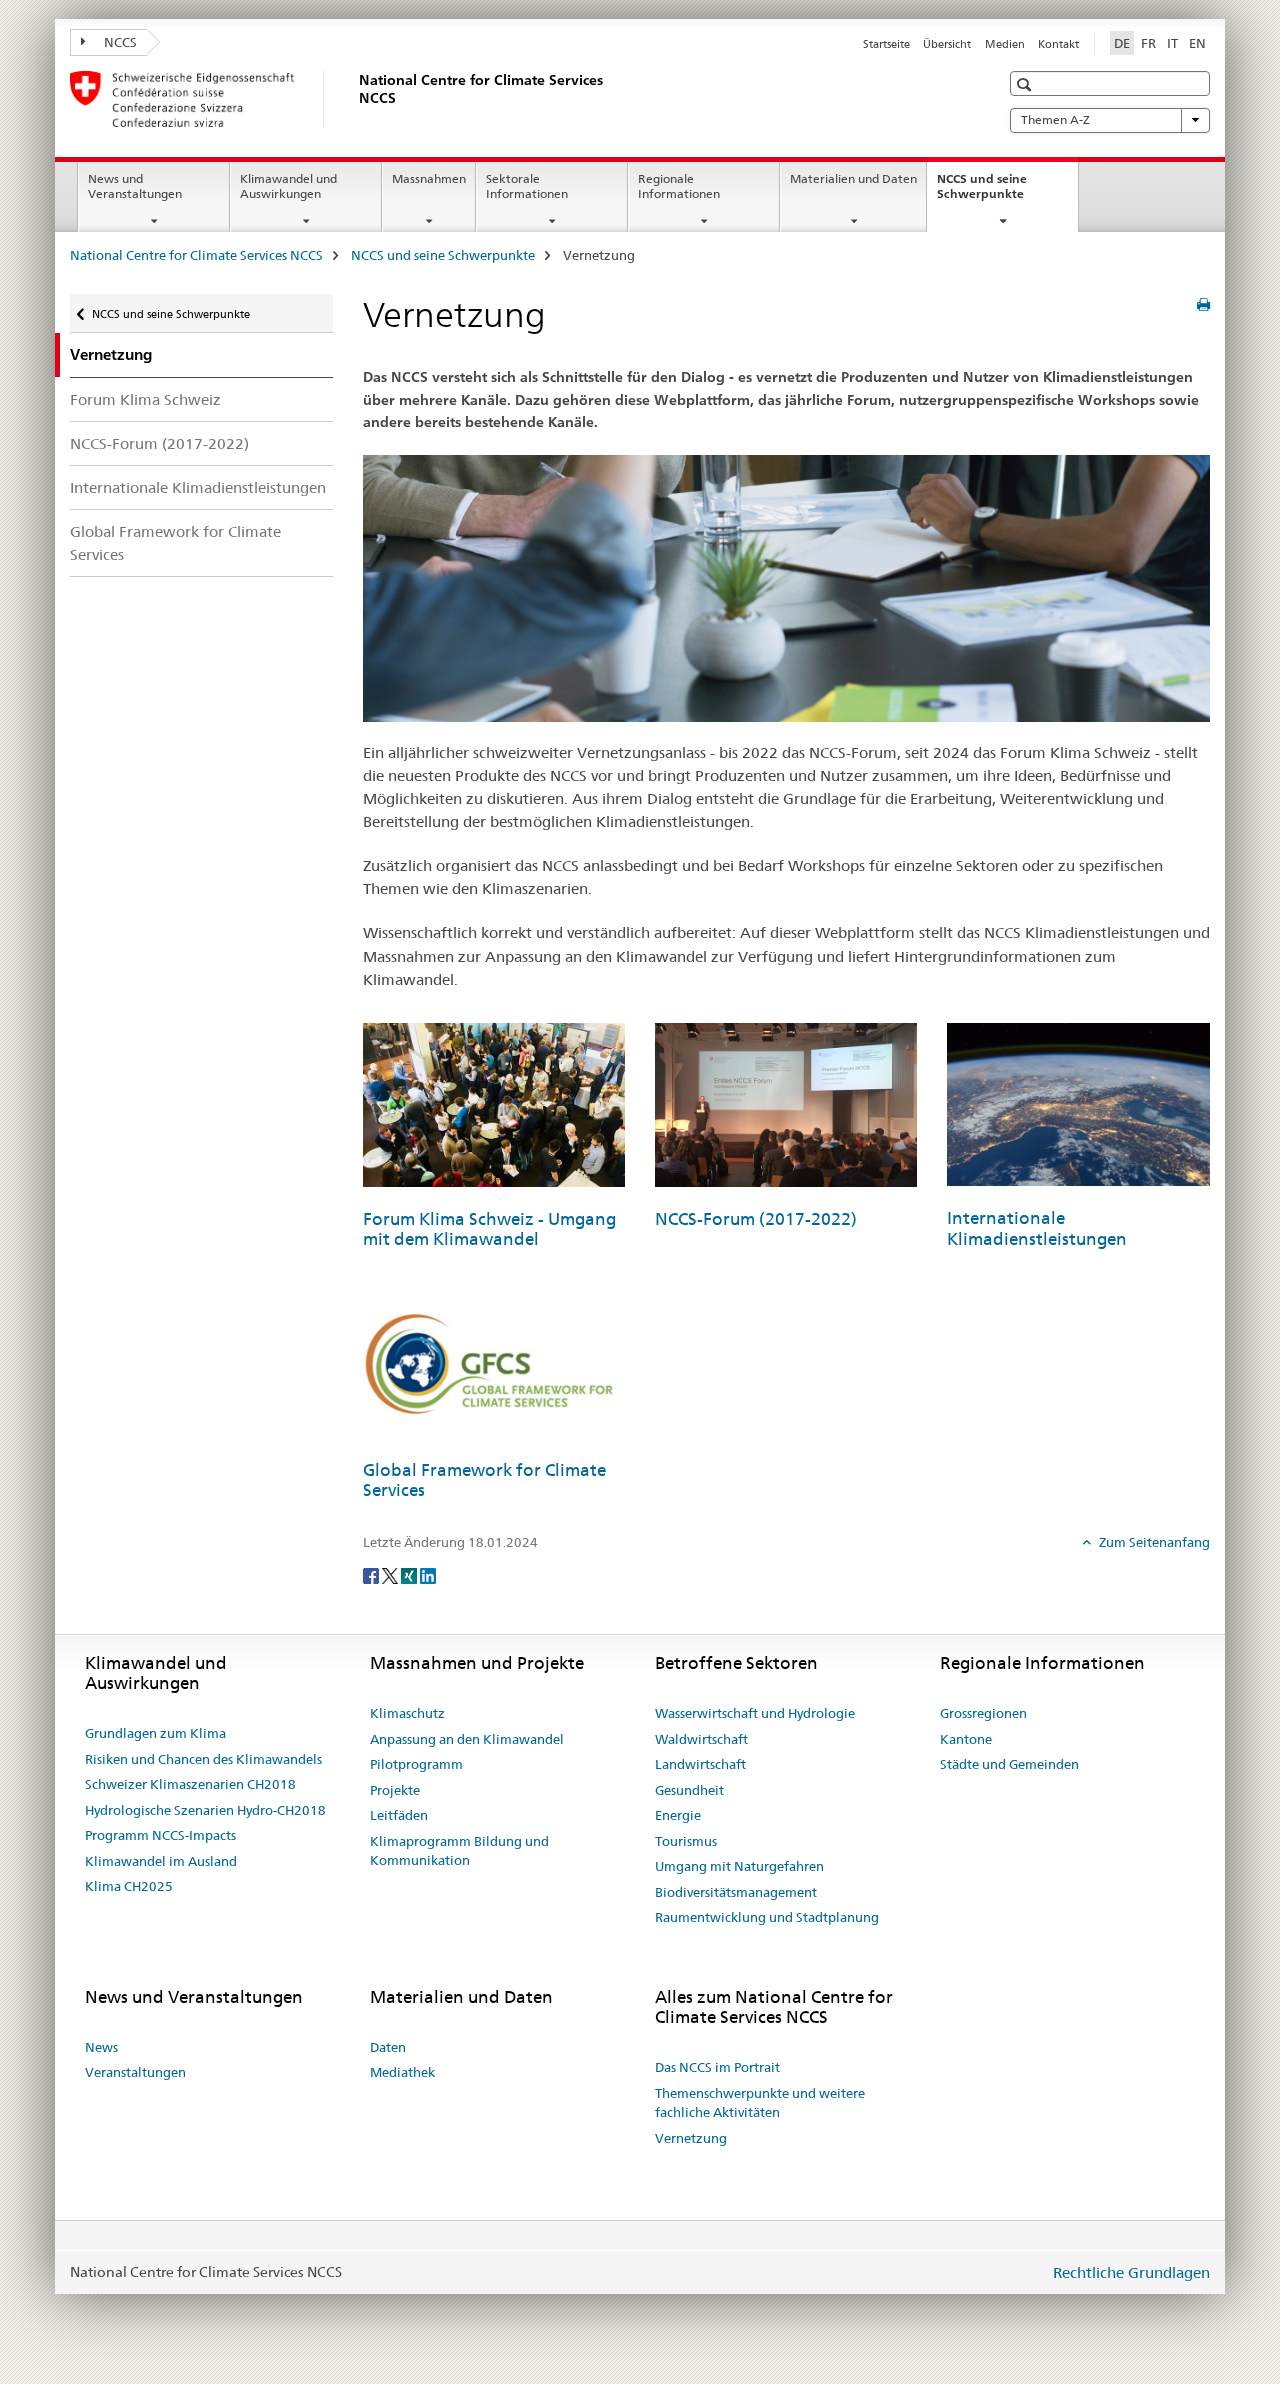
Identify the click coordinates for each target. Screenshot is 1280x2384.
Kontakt (1058, 44)
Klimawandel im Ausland (161, 1861)
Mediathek (402, 2072)
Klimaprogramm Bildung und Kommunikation (459, 1851)
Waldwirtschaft (701, 1739)
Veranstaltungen (135, 2072)
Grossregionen (983, 1713)
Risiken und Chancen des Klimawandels (203, 1759)
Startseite (886, 44)
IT (1172, 43)
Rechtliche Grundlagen (1131, 2272)
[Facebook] (372, 1575)
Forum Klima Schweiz (145, 399)
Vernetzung (691, 2138)
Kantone (966, 1739)
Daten (388, 2047)
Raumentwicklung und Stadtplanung (767, 1917)
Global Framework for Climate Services (175, 543)
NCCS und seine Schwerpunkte (1002, 193)
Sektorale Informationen (527, 186)
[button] (1026, 84)
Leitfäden (399, 1815)
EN (1197, 43)
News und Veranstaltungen (135, 186)
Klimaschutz (407, 1713)
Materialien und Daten (853, 178)
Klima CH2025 (129, 1886)
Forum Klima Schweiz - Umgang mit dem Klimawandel (489, 1229)
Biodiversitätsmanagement (736, 1892)
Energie (678, 1815)
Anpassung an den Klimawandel (467, 1739)
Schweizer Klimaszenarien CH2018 (190, 1784)
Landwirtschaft (700, 1764)
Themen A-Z (1055, 119)
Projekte (395, 1790)
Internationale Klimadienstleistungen (198, 487)
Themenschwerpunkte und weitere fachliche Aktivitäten (760, 2103)
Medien (1005, 44)
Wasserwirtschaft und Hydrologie (755, 1713)
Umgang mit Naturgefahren (739, 1866)
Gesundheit (689, 1790)
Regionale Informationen (679, 186)
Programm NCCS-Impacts (160, 1835)
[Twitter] (391, 1575)
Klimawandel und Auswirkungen (288, 186)
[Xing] (410, 1575)
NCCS (119, 42)
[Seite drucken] (1203, 305)
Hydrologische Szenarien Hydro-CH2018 (205, 1810)
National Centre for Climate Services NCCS (196, 255)
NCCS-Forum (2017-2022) (159, 443)
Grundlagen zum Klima (155, 1733)
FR (1148, 43)
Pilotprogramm (416, 1764)
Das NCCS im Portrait (717, 2067)
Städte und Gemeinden (1009, 1764)
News (101, 2047)
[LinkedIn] (428, 1575)
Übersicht (947, 44)
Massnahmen (429, 178)
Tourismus (686, 1841)
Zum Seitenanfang (1153, 1542)
